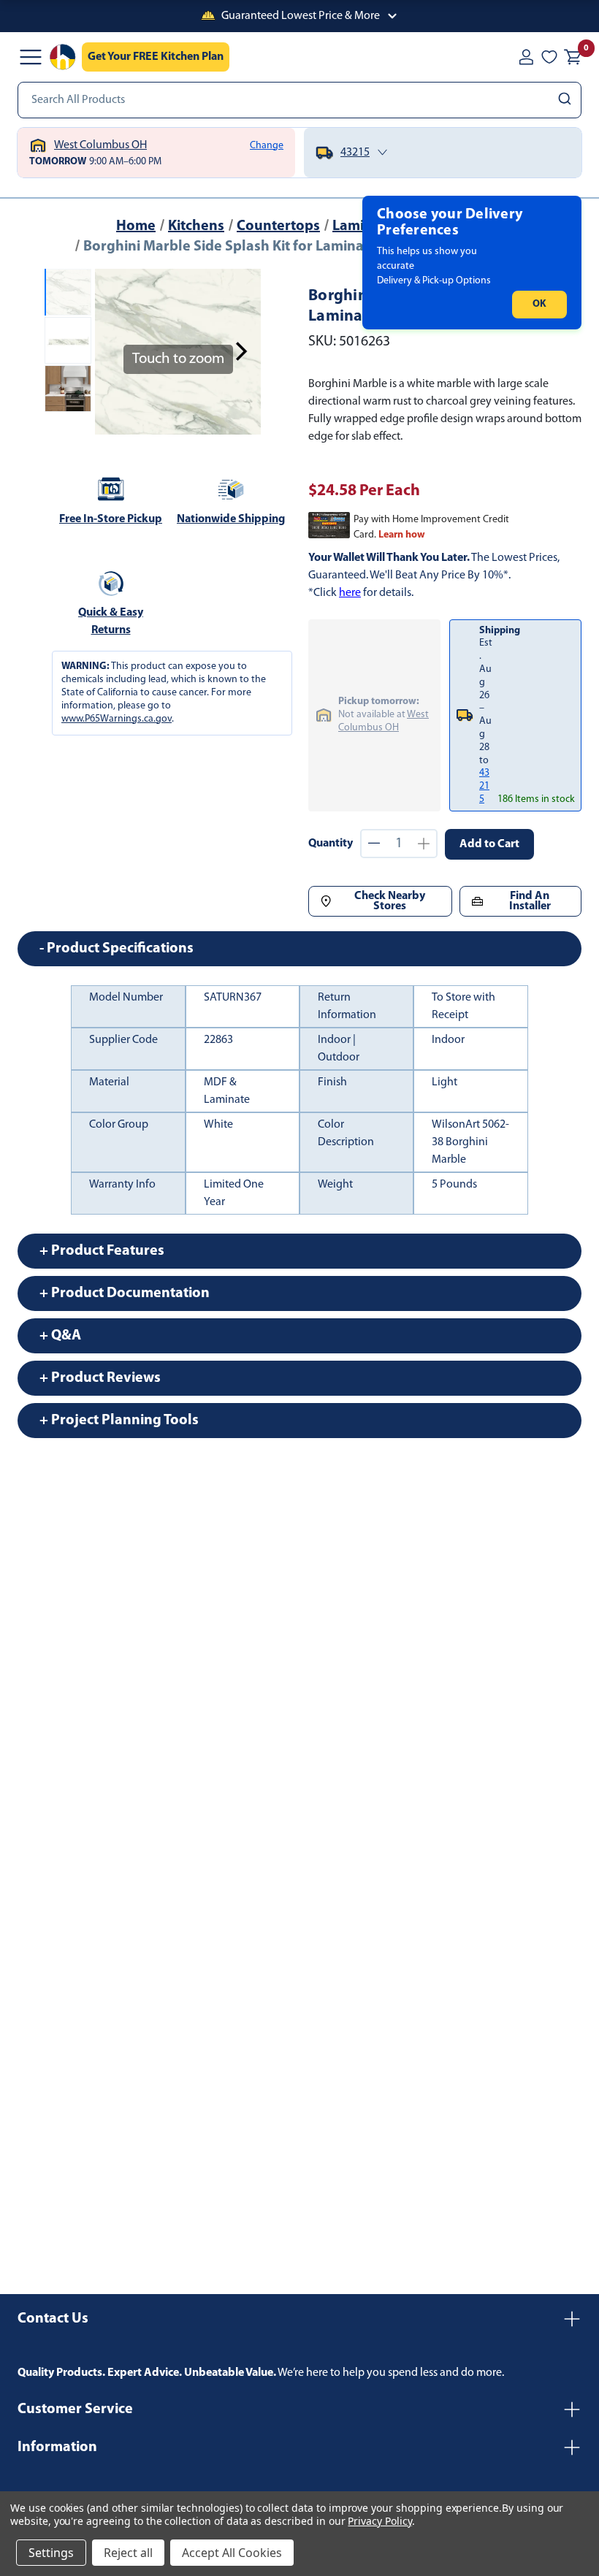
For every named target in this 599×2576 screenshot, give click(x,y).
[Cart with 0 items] (573, 57)
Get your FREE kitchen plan (156, 57)
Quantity (331, 844)
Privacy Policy (379, 2521)
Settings (51, 2553)
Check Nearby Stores (390, 901)
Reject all (128, 2553)
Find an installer (530, 901)
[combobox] (299, 100)
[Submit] (566, 100)
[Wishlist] (549, 57)
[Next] (241, 351)
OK (539, 304)
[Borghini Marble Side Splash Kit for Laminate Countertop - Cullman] (68, 292)
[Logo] (63, 57)
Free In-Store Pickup (111, 519)
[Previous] (115, 351)
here (350, 593)
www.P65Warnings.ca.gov (117, 719)
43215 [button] (484, 786)
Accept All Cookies (232, 2553)
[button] (299, 16)
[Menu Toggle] (31, 57)
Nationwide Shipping (231, 519)
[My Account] (526, 57)
